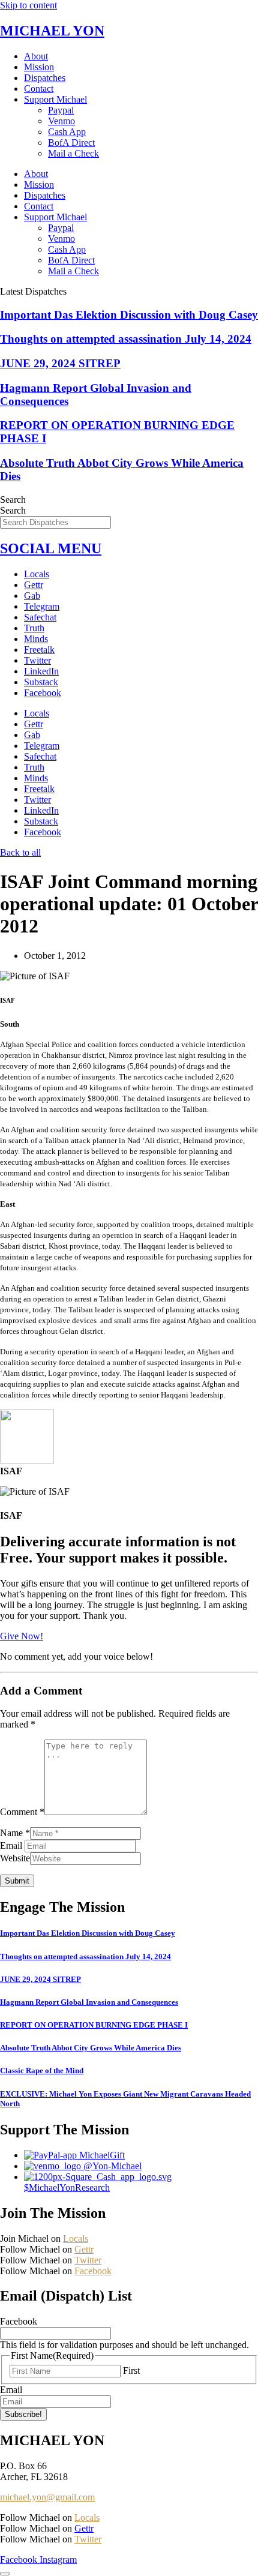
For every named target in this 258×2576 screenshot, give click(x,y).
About (36, 56)
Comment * (22, 1812)
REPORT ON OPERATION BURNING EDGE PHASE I (94, 2025)
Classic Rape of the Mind (42, 2070)
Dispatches (45, 78)
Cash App (67, 132)
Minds (36, 639)
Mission (39, 67)
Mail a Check (73, 153)
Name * (15, 1833)
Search (13, 500)
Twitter (37, 660)
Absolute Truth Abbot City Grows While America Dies (91, 2048)
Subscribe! (23, 2414)
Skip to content (28, 5)
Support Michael (55, 99)
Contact (39, 89)
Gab (32, 596)
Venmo (61, 121)
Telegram (42, 606)
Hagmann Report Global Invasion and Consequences (89, 2002)
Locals (37, 574)
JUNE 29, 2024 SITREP (60, 363)
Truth (34, 628)
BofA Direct (71, 143)
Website (15, 1858)
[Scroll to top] (5, 2574)
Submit (17, 1881)
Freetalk (39, 650)
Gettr (34, 585)
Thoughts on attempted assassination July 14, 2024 (126, 339)
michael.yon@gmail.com (47, 2497)
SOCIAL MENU (51, 548)
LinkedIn (41, 671)
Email (12, 1845)
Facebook (43, 693)
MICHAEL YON (52, 31)
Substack (41, 682)
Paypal (61, 110)
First (131, 2370)
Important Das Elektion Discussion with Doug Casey (129, 315)
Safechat (40, 617)
